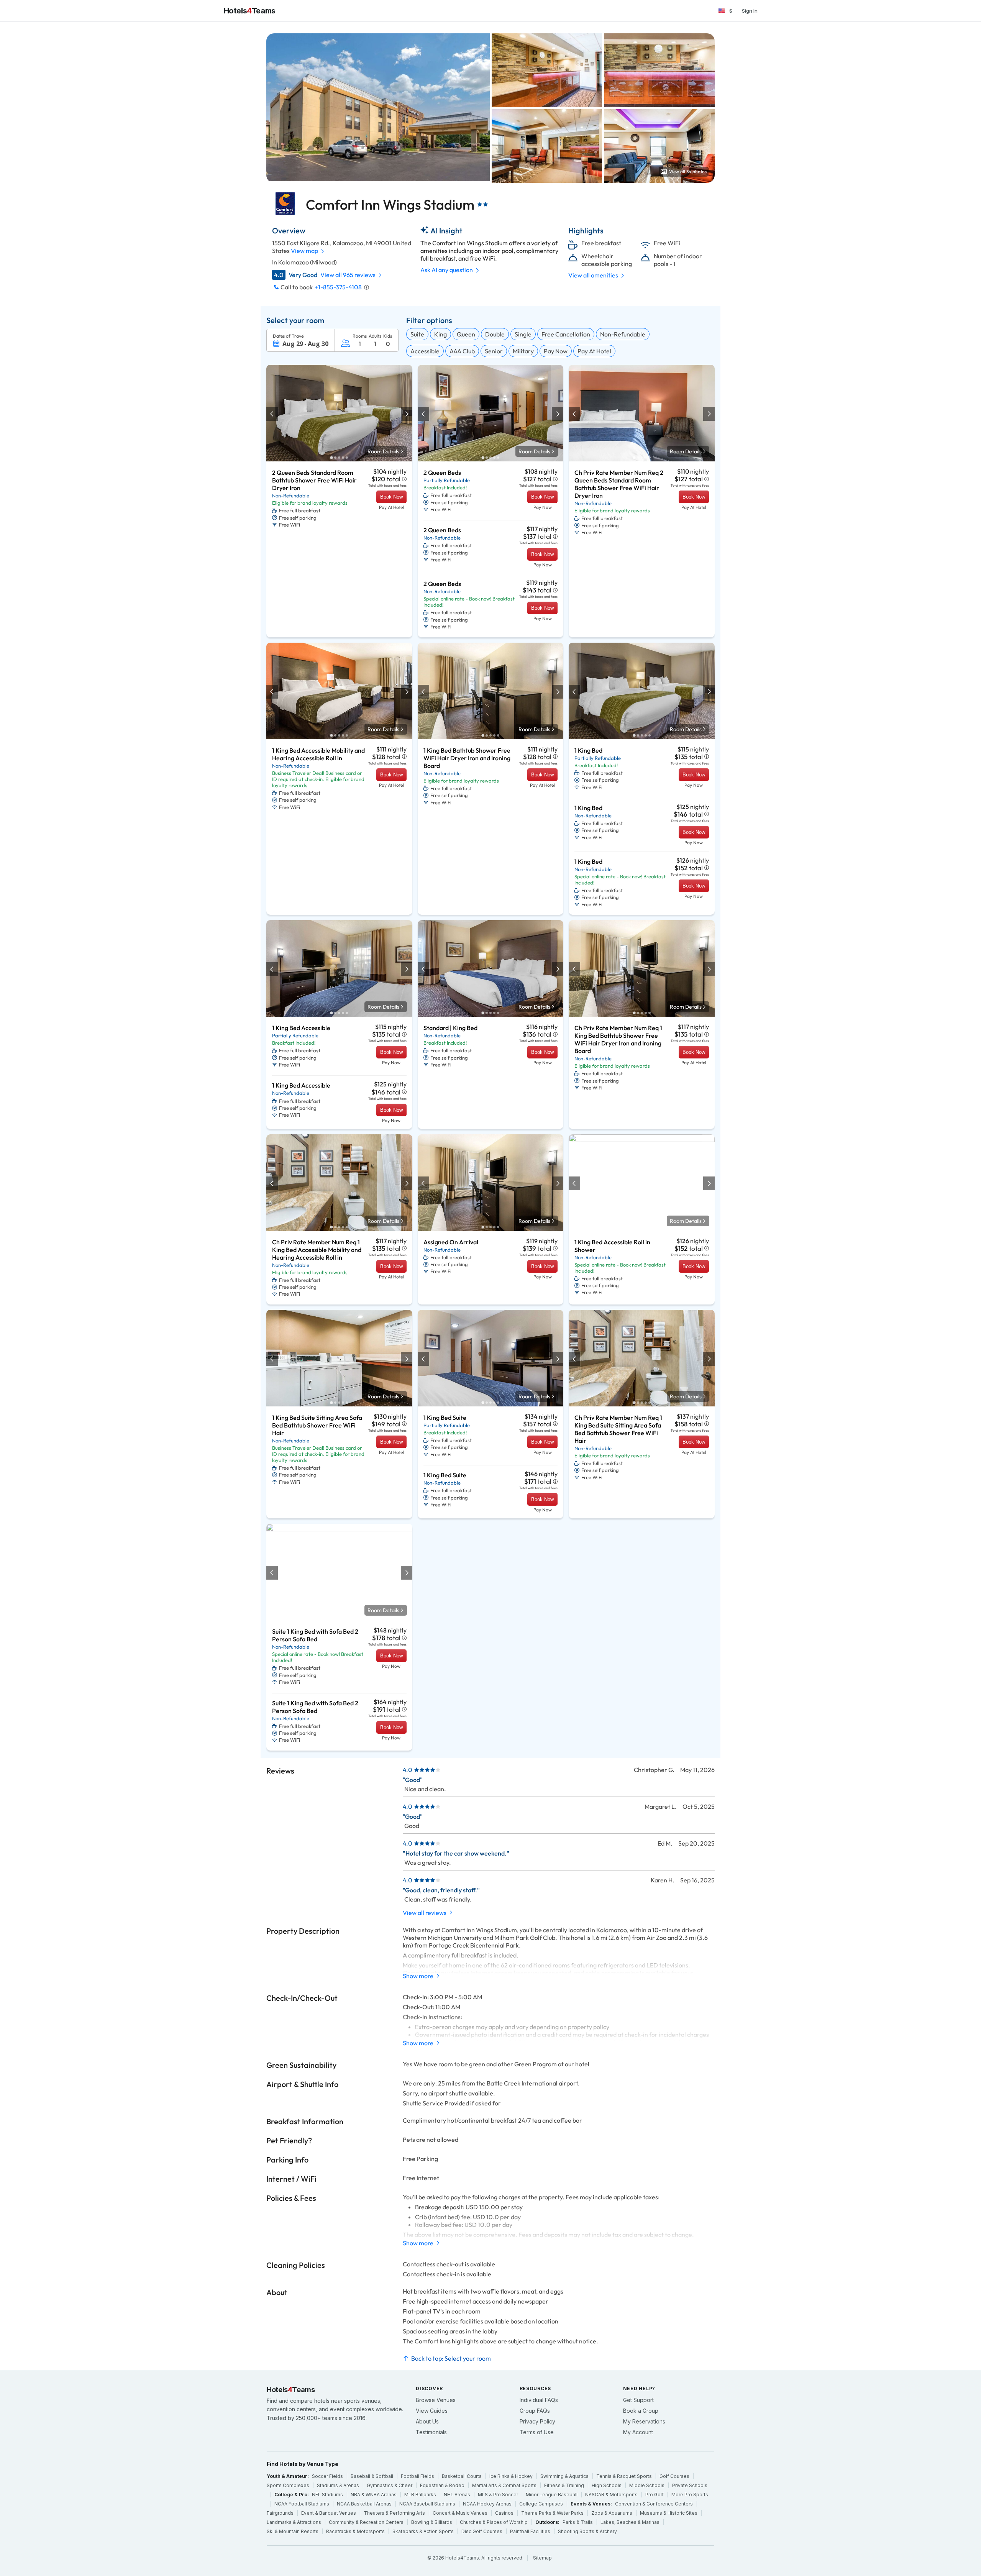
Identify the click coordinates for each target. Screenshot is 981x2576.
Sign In (750, 11)
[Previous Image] (272, 414)
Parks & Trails (578, 2522)
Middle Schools (647, 2485)
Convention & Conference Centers (654, 2504)
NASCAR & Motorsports (611, 2495)
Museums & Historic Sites (669, 2513)
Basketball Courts (462, 2476)
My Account (638, 2432)
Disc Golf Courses (482, 2531)
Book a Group (641, 2411)
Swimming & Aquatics (564, 2476)
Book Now (391, 497)
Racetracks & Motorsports (355, 2531)
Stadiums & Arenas (338, 2485)
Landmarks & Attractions (294, 2522)
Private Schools (690, 2485)
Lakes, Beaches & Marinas (630, 2522)
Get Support (638, 2400)
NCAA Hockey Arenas (487, 2504)
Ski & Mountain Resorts (293, 2531)
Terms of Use (537, 2432)
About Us (427, 2421)
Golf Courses (674, 2476)
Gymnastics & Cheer (390, 2485)
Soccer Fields (327, 2476)
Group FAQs (535, 2411)
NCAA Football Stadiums (302, 2504)
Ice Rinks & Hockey (511, 2476)
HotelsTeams (250, 11)
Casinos (504, 2513)
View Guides (432, 2411)
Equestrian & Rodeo (442, 2485)
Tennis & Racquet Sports (624, 2476)
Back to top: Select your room (451, 2358)
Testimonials (431, 2432)
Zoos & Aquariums (612, 2513)
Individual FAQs (539, 2400)
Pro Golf (655, 2495)
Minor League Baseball (552, 2495)
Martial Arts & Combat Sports (504, 2485)
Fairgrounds (280, 2513)
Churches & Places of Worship (494, 2522)
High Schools (607, 2485)
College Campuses (541, 2504)
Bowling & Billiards (432, 2522)
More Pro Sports (690, 2495)
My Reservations (644, 2421)
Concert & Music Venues (460, 2513)
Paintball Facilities (530, 2531)
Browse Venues (436, 2400)
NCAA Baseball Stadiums (427, 2504)
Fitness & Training (564, 2485)
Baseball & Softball (372, 2476)
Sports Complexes (288, 2485)
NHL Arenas (457, 2495)
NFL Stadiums (327, 2495)
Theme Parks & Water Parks (552, 2513)
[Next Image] (406, 414)
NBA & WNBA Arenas (374, 2495)
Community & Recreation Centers (366, 2522)
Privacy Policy (537, 2421)
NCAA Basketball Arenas (364, 2504)
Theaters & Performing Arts (394, 2513)
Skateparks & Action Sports (423, 2531)
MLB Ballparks (420, 2495)
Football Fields (417, 2476)
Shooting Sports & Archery (587, 2531)
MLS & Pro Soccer (498, 2495)
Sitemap (542, 2558)
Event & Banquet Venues (329, 2513)
